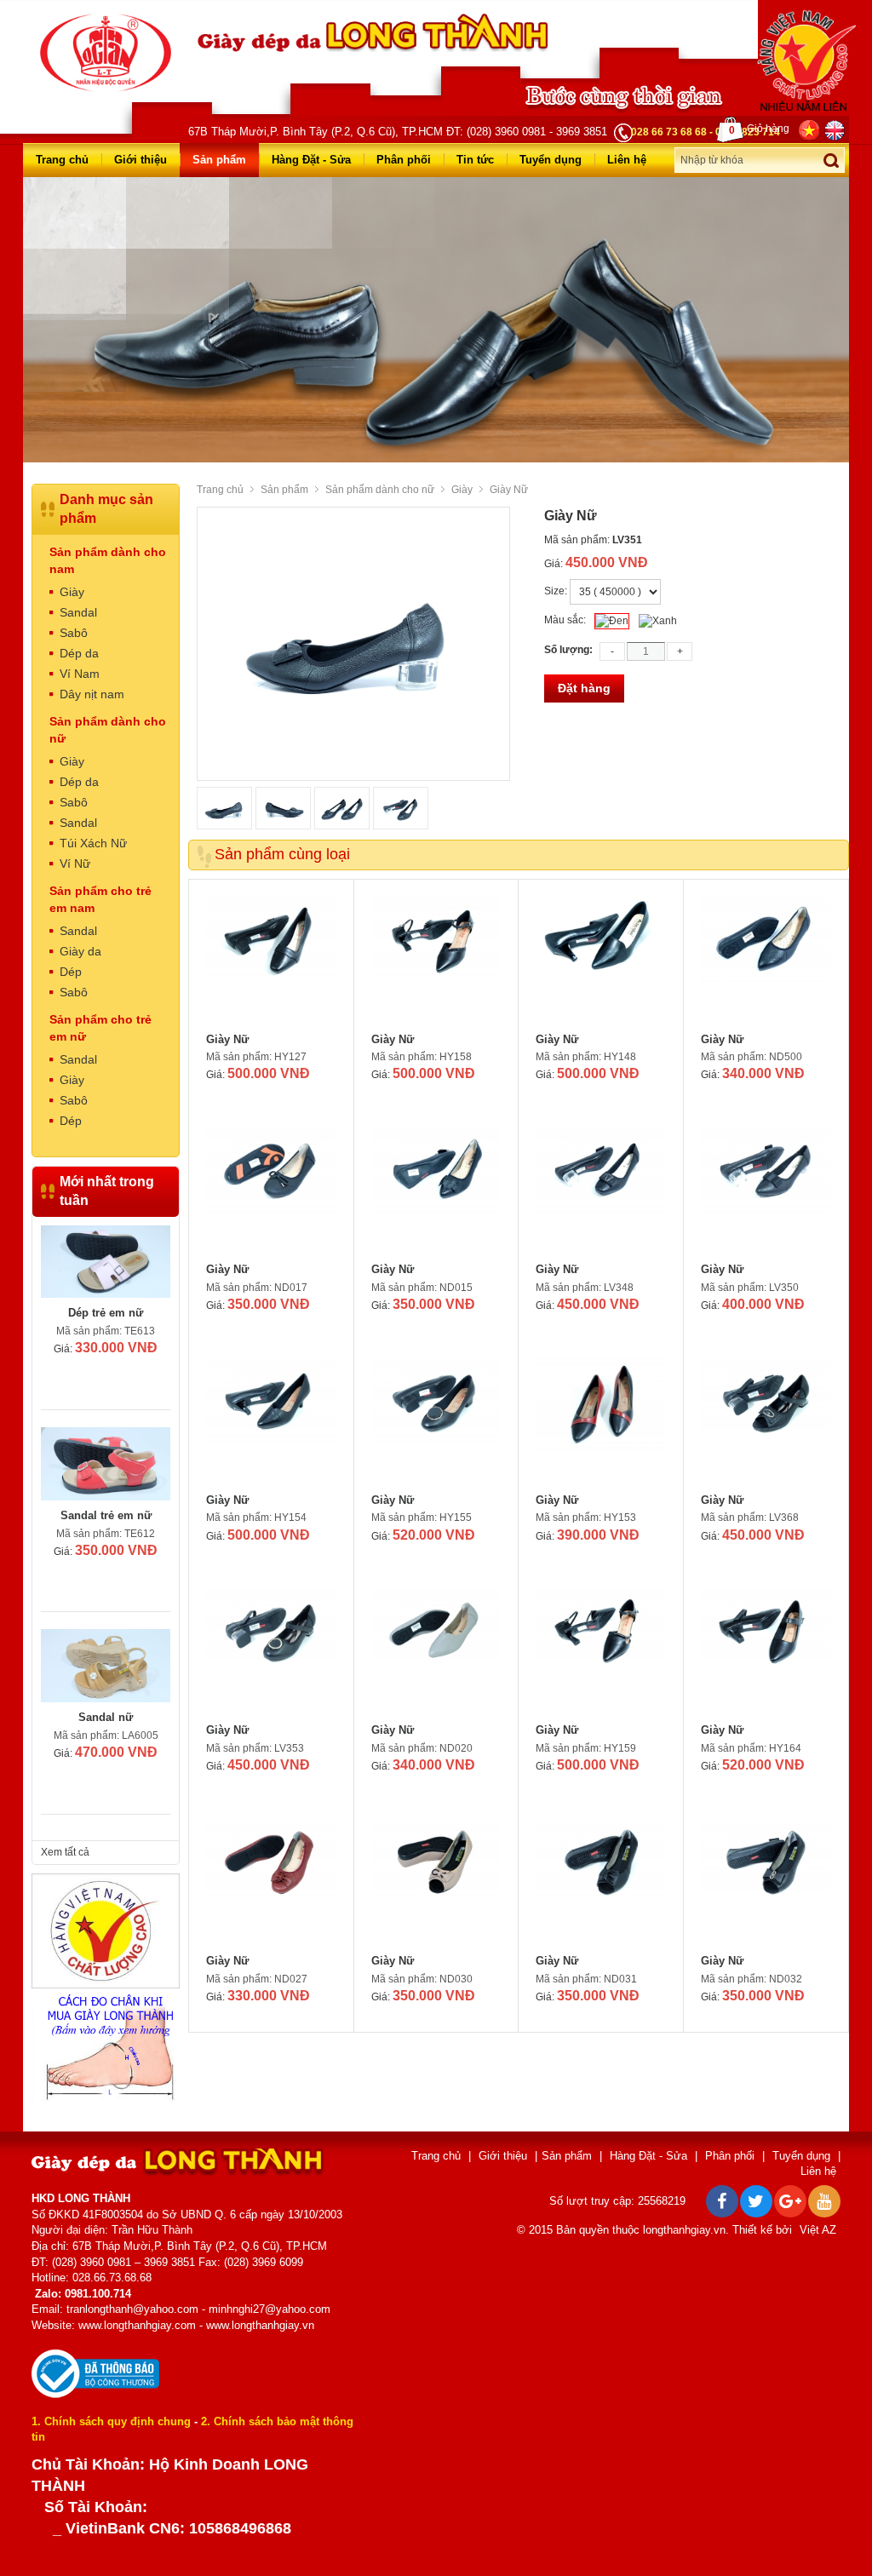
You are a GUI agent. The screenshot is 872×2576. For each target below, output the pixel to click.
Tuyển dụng (551, 160)
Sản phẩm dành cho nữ (380, 490)
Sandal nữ (106, 1717)
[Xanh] (658, 621)
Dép (71, 972)
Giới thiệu (141, 160)
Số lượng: (568, 650)
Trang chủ (62, 160)
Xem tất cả (65, 1852)
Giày (462, 490)
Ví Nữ (75, 863)
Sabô (74, 633)
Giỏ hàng (759, 129)
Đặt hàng (584, 688)
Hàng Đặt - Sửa (311, 160)
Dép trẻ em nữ (106, 1313)
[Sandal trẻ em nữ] (106, 1464)
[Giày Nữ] (271, 961)
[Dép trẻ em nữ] (106, 1262)
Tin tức (475, 160)
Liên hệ (627, 160)
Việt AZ (818, 2230)
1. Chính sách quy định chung (111, 2421)
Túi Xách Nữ (93, 843)
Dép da (79, 653)
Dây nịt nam (92, 694)
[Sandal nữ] (106, 1666)
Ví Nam (80, 674)
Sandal (78, 612)
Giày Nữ (227, 1039)
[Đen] (612, 621)
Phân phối (404, 160)
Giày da (80, 951)
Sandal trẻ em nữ (106, 1515)
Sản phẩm (219, 160)
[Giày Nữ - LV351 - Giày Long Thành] (106, 52)
